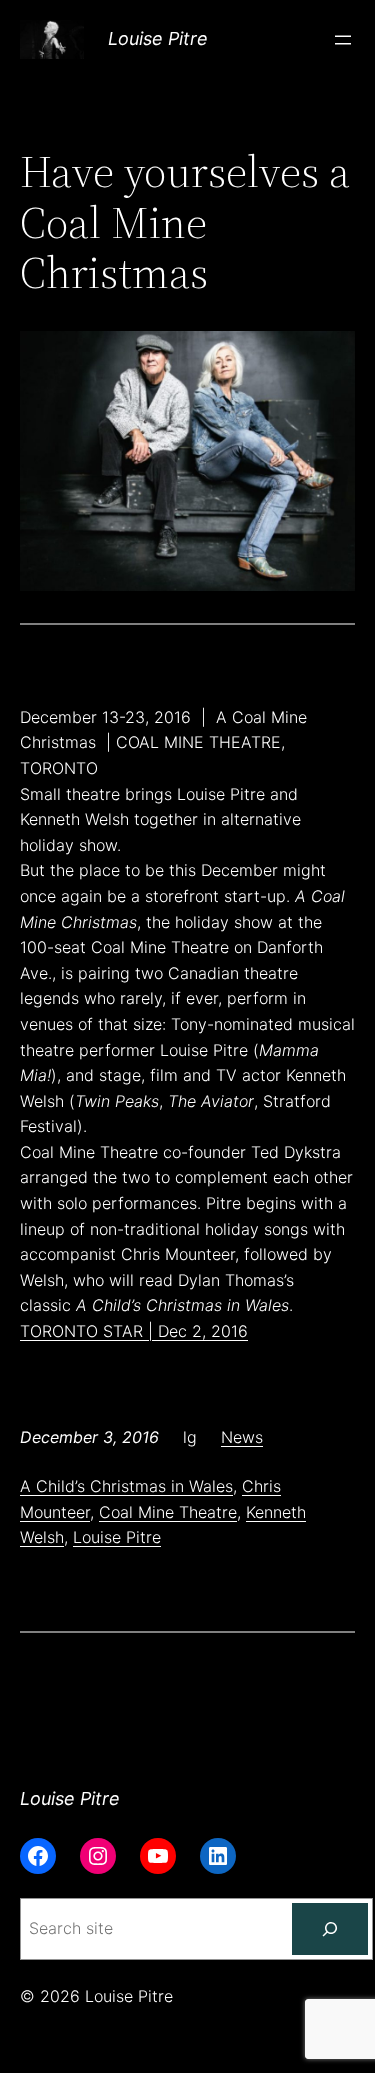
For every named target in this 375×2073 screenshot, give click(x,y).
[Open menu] (343, 40)
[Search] (330, 1929)
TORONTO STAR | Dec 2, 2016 (134, 1331)
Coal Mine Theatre (168, 1512)
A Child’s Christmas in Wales (126, 1486)
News (242, 1437)
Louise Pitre (158, 38)
